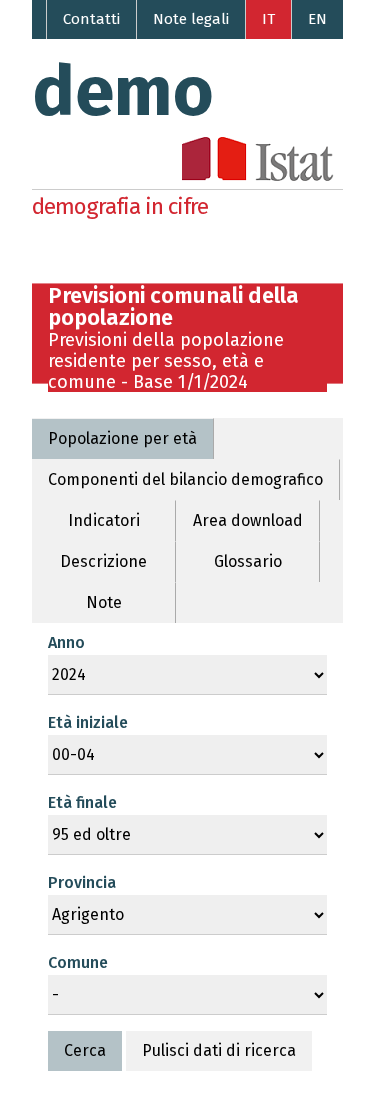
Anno (66, 642)
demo (123, 92)
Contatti (91, 19)
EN (317, 19)
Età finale (82, 802)
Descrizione (103, 561)
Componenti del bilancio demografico (185, 479)
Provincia (82, 882)
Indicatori (104, 520)
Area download (248, 520)
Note (104, 602)
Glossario (248, 561)
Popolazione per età (122, 438)
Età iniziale (88, 722)
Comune (78, 962)
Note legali (191, 19)
